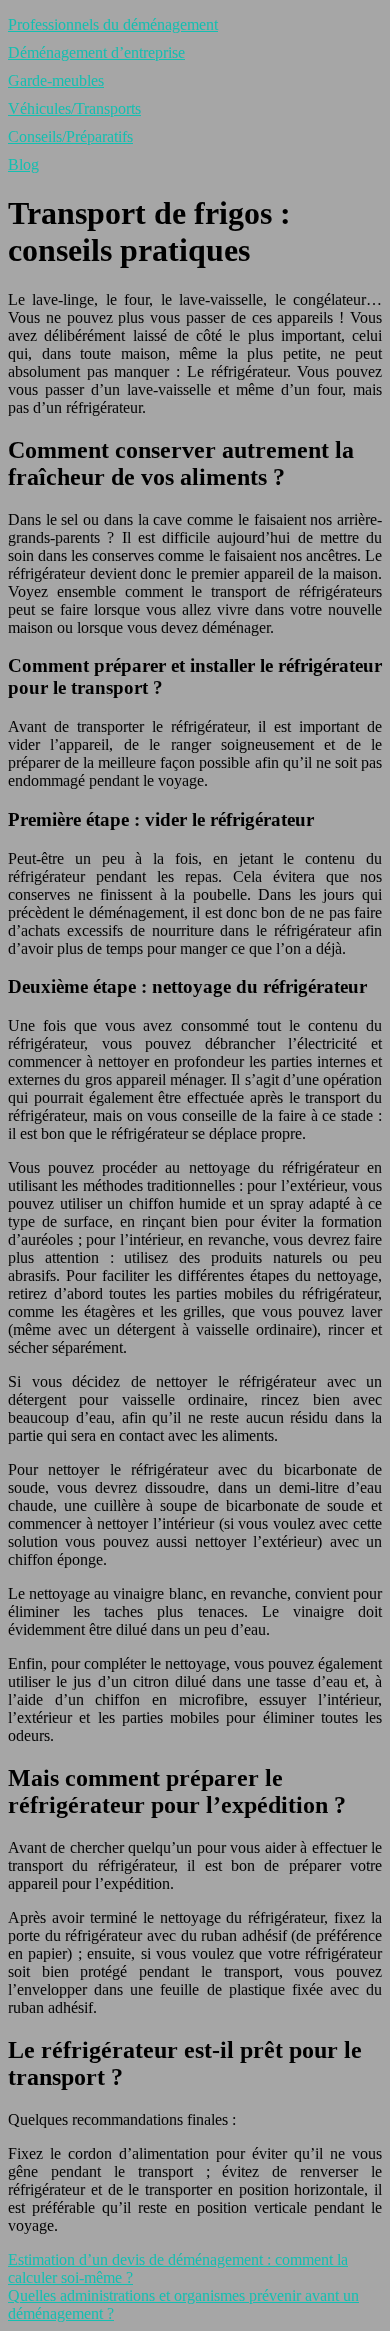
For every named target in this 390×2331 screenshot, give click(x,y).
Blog (23, 164)
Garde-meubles (56, 80)
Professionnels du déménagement (113, 24)
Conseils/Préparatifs (70, 136)
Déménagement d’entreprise (96, 52)
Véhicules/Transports (74, 108)
